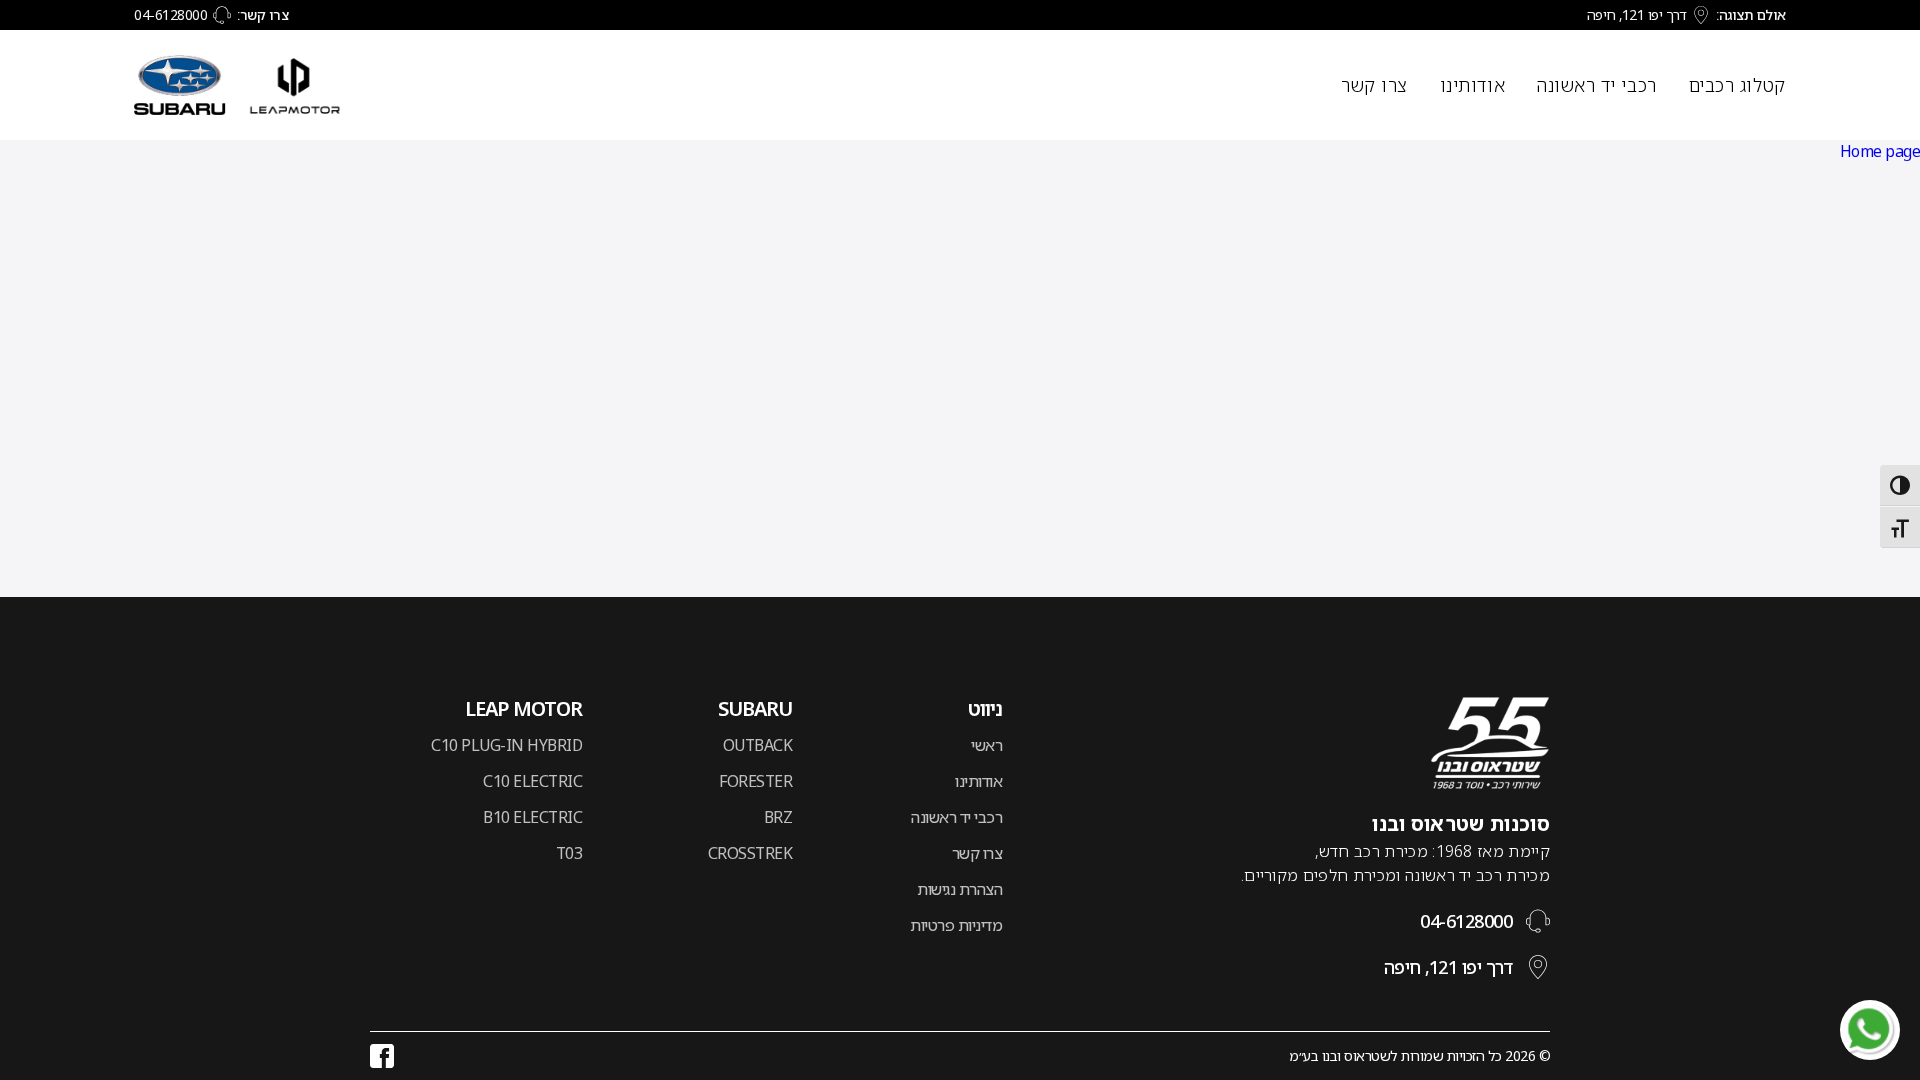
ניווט (985, 709)
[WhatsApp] (1870, 1030)
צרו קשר (1374, 85)
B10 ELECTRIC (532, 817)
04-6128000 (170, 14)
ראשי (986, 745)
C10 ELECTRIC (532, 781)
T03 (569, 853)
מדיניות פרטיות (956, 925)
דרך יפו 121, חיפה (1637, 14)
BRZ (778, 817)
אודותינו (1472, 85)
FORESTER (755, 781)
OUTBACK (757, 745)
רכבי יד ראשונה (1597, 85)
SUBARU (755, 709)
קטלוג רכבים (1737, 85)
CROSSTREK (750, 853)
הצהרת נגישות (959, 889)
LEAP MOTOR (523, 709)
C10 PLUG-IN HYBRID (506, 745)
